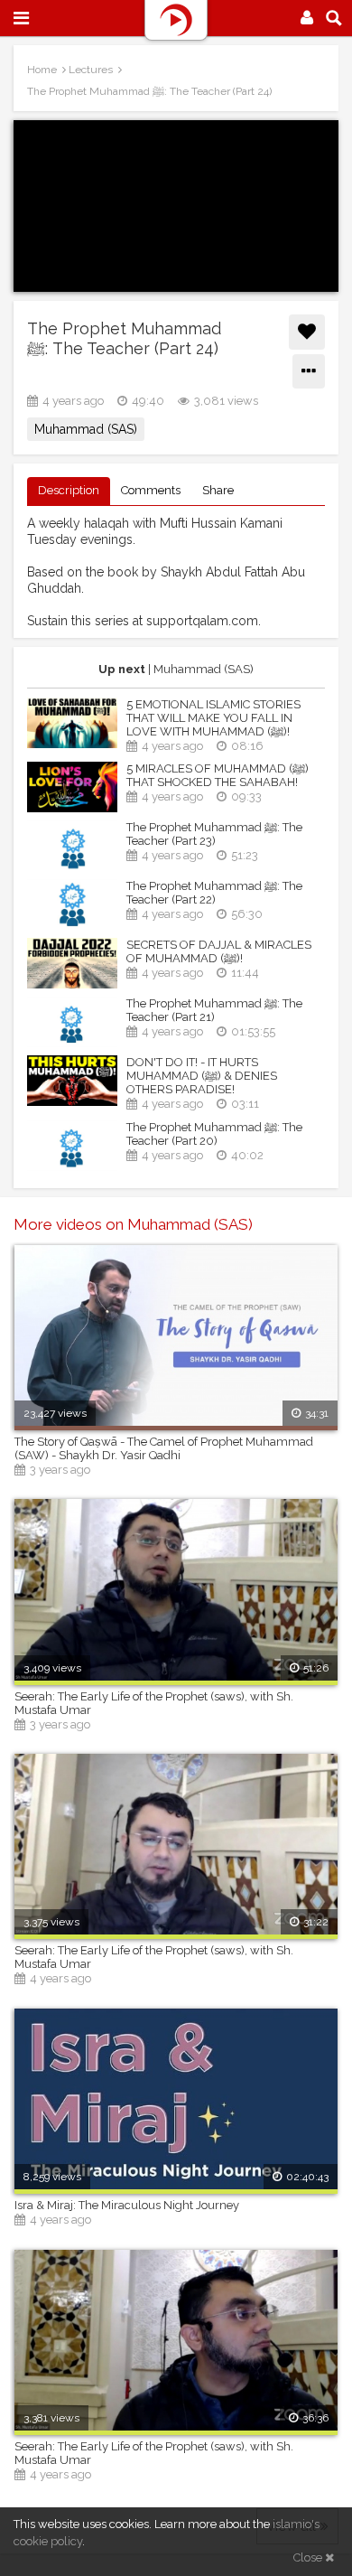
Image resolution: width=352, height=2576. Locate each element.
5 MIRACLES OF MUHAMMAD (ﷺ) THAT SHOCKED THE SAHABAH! (218, 775)
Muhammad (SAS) (86, 429)
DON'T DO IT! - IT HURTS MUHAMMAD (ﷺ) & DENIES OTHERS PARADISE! (202, 1076)
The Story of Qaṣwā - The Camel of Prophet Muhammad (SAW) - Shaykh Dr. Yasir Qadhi (164, 1448)
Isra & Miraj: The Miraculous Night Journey (127, 2205)
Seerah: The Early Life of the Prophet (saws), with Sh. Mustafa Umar (154, 1703)
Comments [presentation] (151, 490)
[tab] (69, 491)
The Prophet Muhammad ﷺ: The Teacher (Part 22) (214, 893)
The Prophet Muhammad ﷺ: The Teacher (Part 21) (214, 1010)
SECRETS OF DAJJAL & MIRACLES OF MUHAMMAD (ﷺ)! (219, 951)
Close (309, 2557)
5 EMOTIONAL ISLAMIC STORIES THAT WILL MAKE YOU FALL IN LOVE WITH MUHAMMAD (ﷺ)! (213, 718)
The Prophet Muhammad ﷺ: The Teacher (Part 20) (214, 1134)
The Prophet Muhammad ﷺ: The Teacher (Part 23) (214, 834)
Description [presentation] (69, 490)
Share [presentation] (218, 490)
